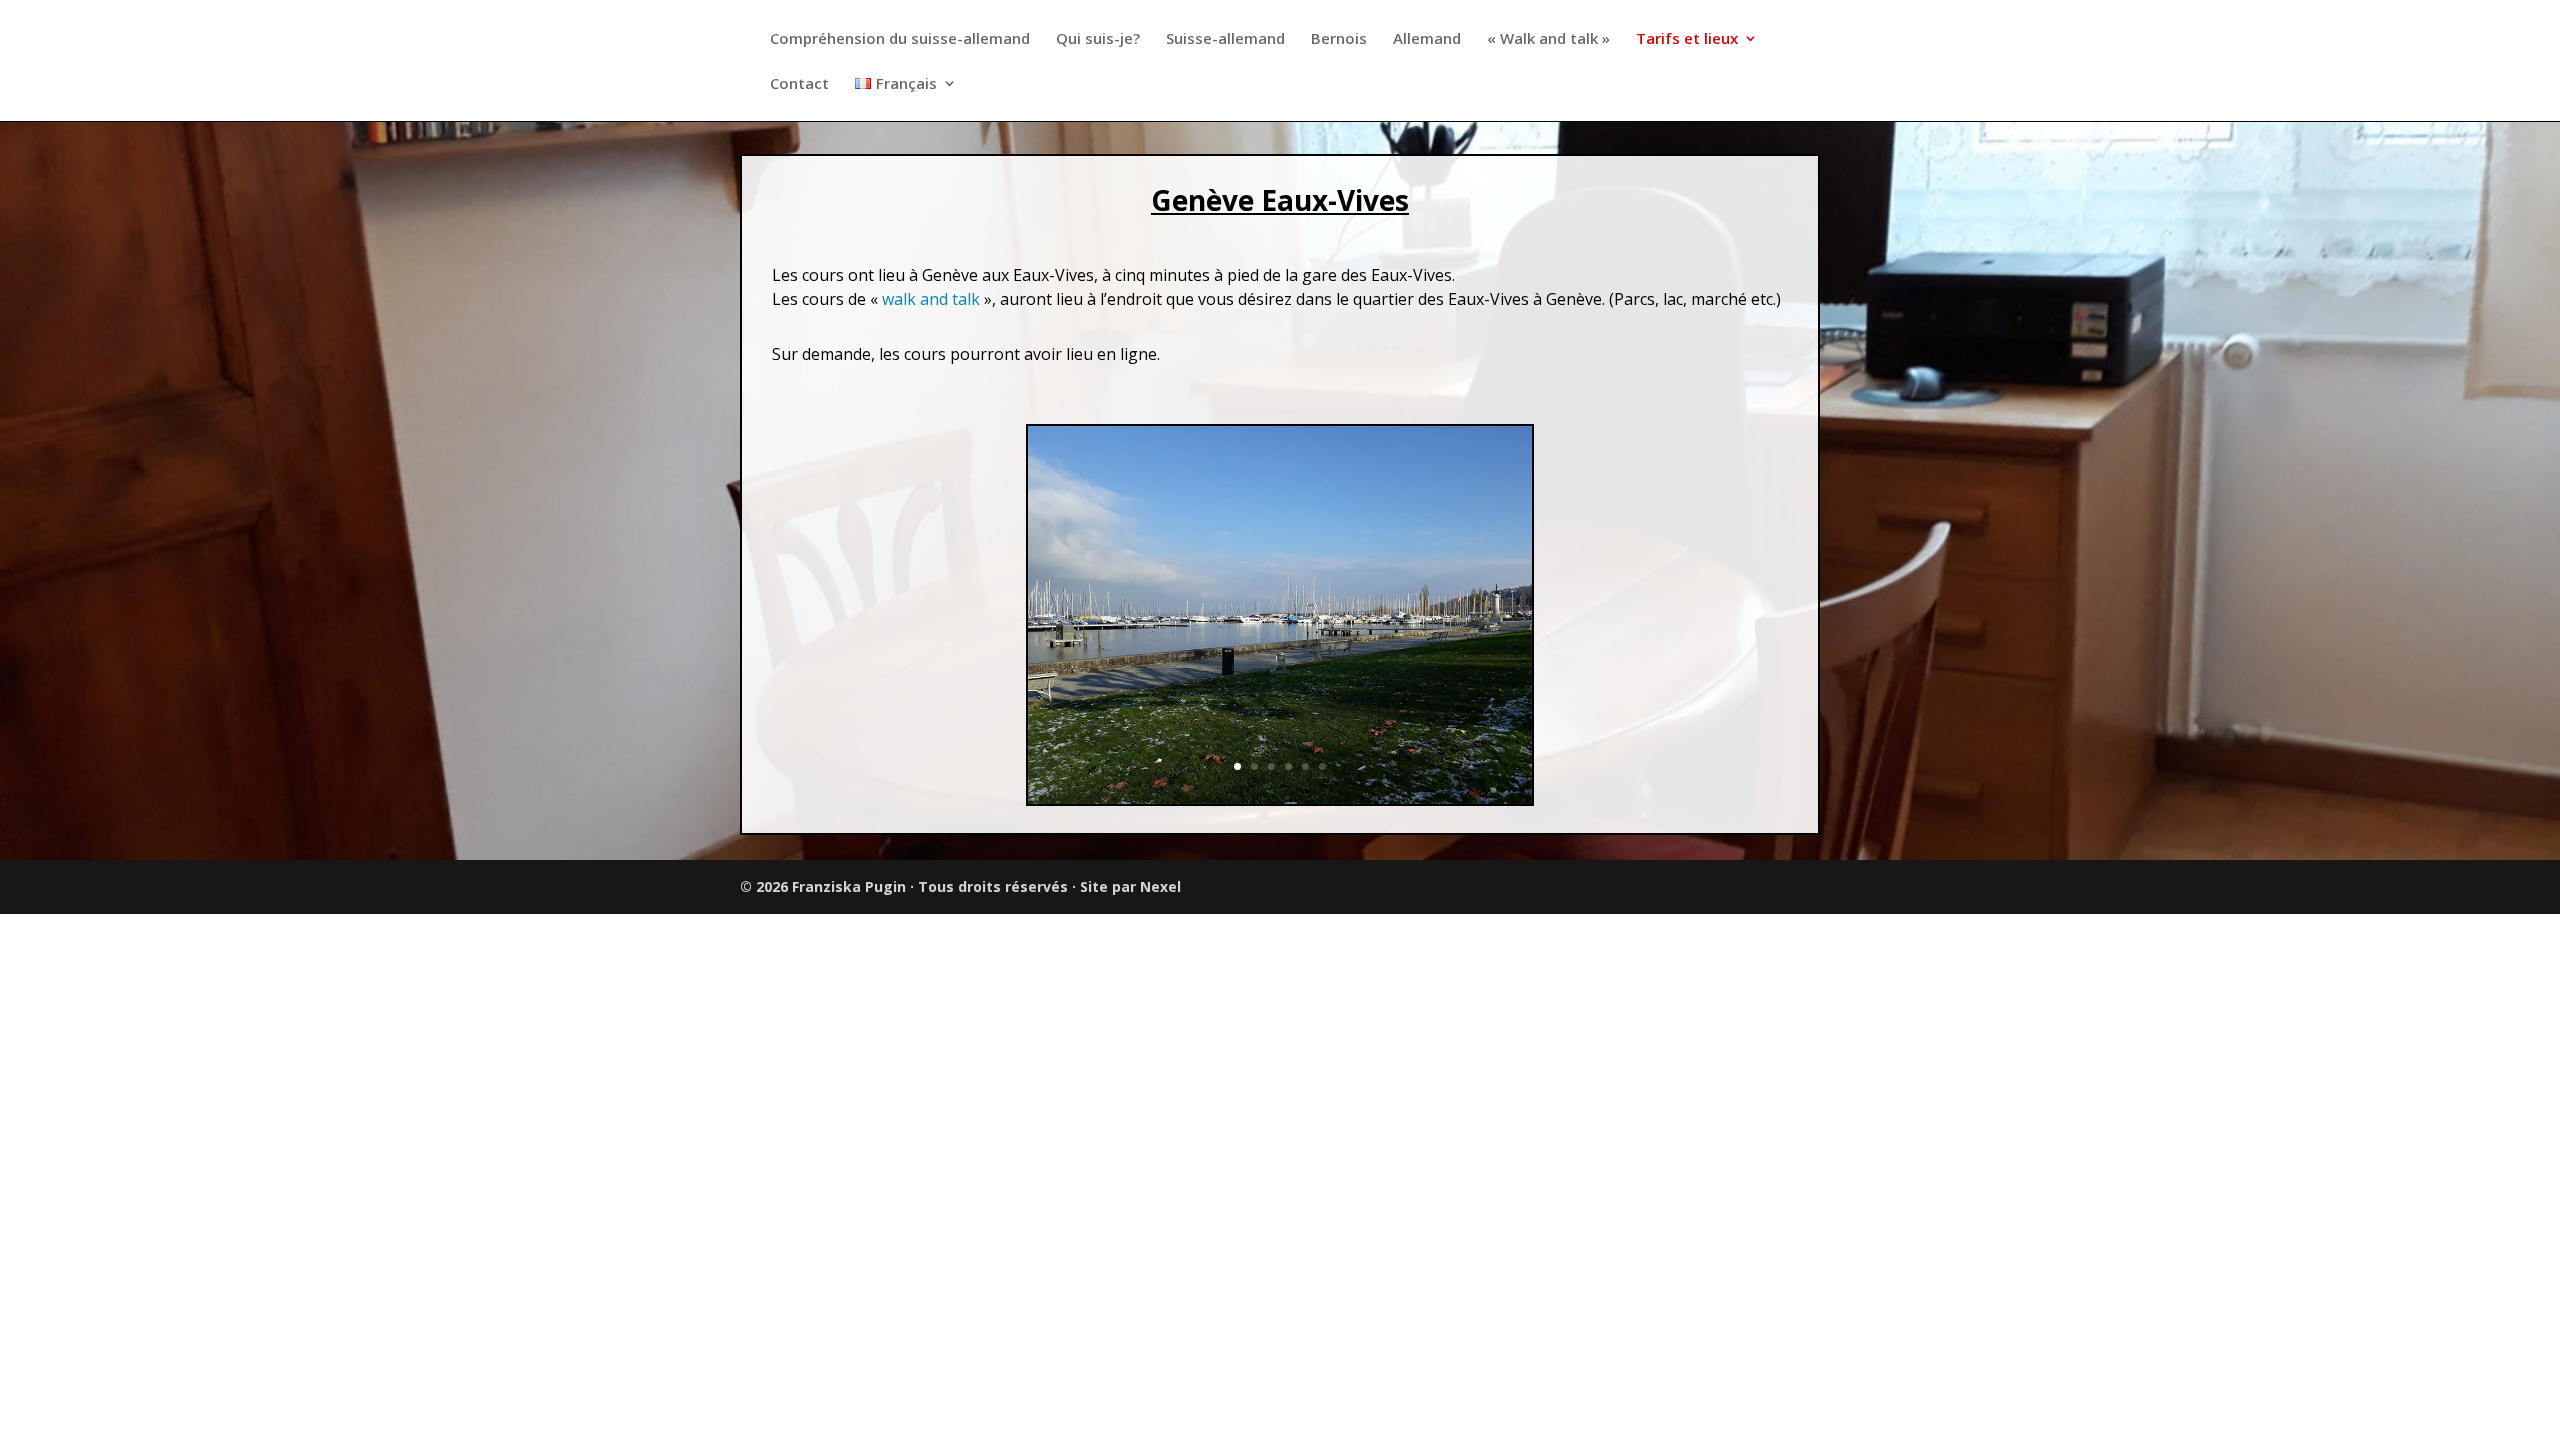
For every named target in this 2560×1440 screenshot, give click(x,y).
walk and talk (929, 299)
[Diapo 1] (1280, 798)
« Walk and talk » (1548, 39)
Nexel (1160, 886)
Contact (799, 84)
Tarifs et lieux (1687, 39)
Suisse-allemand (1225, 39)
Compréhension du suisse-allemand (900, 39)
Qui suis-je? (1098, 39)
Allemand (1427, 39)
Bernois (1339, 39)
